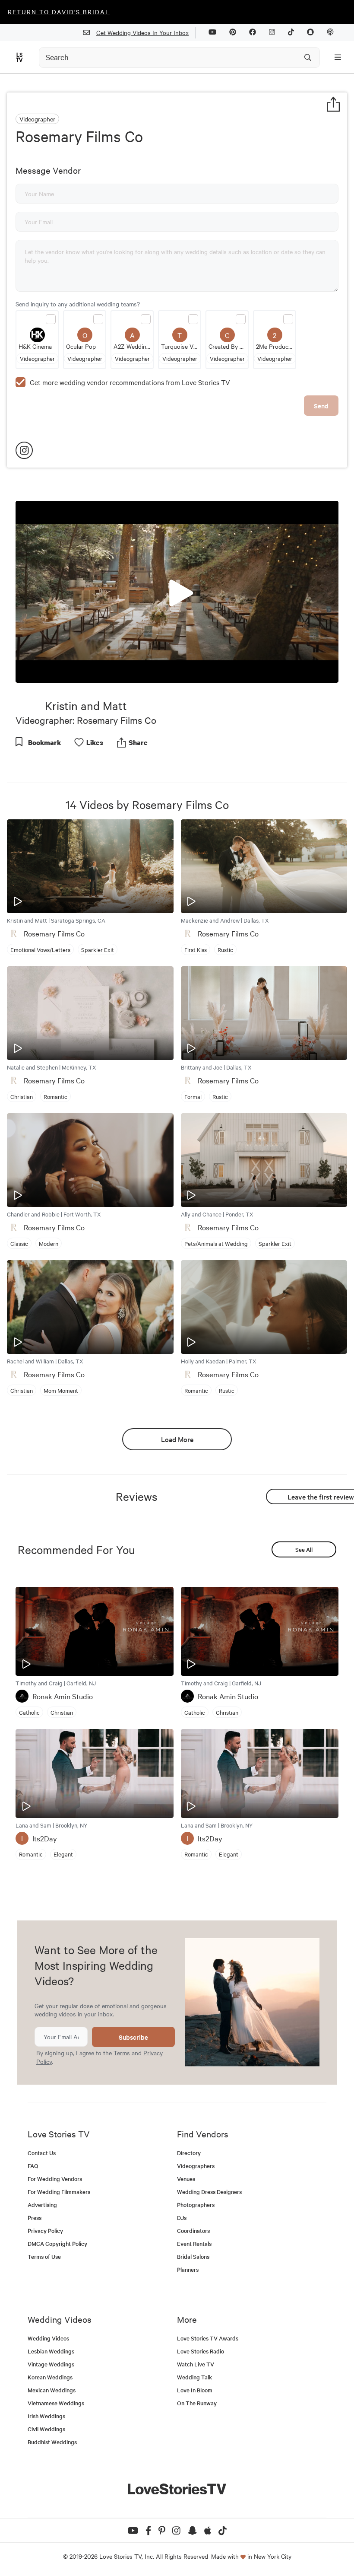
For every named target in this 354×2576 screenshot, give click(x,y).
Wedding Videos (48, 2338)
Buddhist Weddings (52, 2442)
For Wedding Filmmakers (59, 2192)
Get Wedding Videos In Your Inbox (142, 32)
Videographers (196, 2166)
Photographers (196, 2205)
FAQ (33, 2166)
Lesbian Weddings (51, 2351)
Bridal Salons (193, 2256)
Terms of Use (44, 2256)
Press (35, 2218)
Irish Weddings (46, 2416)
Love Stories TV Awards (208, 2338)
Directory (189, 2153)
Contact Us (42, 2153)
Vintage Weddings (51, 2364)
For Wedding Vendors (55, 2179)
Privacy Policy (45, 2231)
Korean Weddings (50, 2377)
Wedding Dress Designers (209, 2192)
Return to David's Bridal (59, 12)
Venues (186, 2179)
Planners (188, 2269)
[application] (177, 592)
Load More (177, 1439)
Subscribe (133, 2037)
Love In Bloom (195, 2390)
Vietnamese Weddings (56, 2403)
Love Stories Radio (201, 2351)
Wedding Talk (194, 2377)
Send (321, 406)
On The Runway (197, 2403)
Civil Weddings (46, 2429)
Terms (122, 2053)
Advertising (42, 2205)
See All (304, 1549)
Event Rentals (194, 2243)
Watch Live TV (196, 2364)
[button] (177, 591)
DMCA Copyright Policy (57, 2243)
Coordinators (193, 2231)
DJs (182, 2218)
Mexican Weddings (52, 2390)
